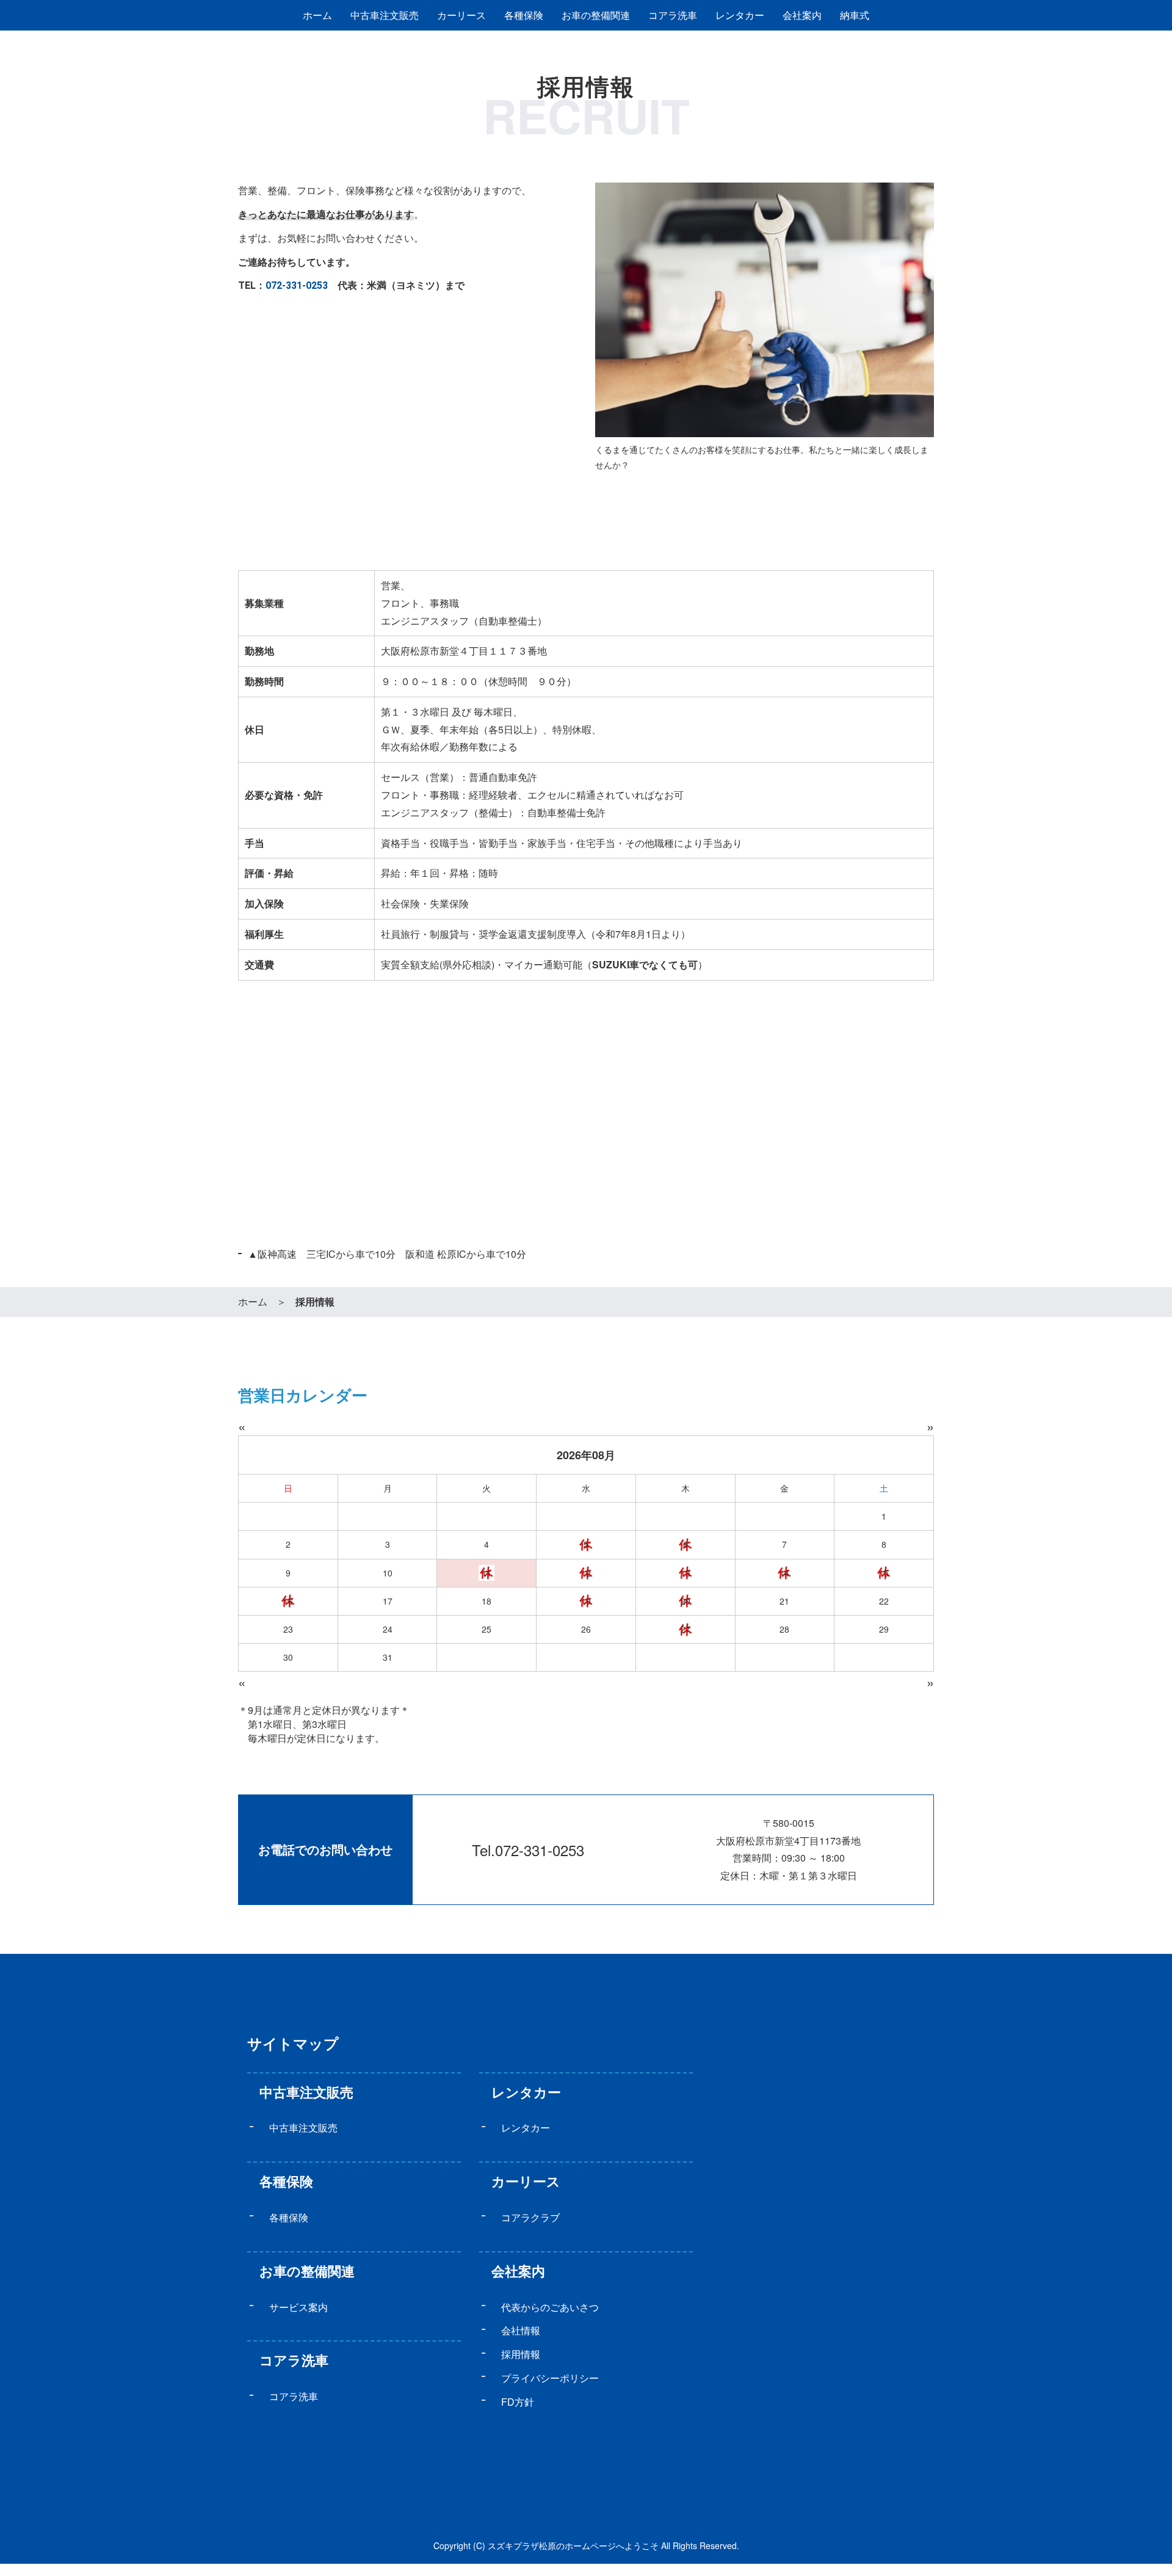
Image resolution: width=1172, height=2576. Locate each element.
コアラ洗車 (673, 15)
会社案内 (518, 2271)
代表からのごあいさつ (550, 2307)
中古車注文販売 (385, 15)
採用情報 (521, 2354)
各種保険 (524, 15)
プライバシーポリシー (550, 2378)
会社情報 (521, 2330)
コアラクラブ (530, 2217)
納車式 (855, 15)
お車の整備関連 (596, 15)
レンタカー (740, 15)
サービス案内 (298, 2307)
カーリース (461, 15)
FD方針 (518, 2402)
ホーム (317, 15)
